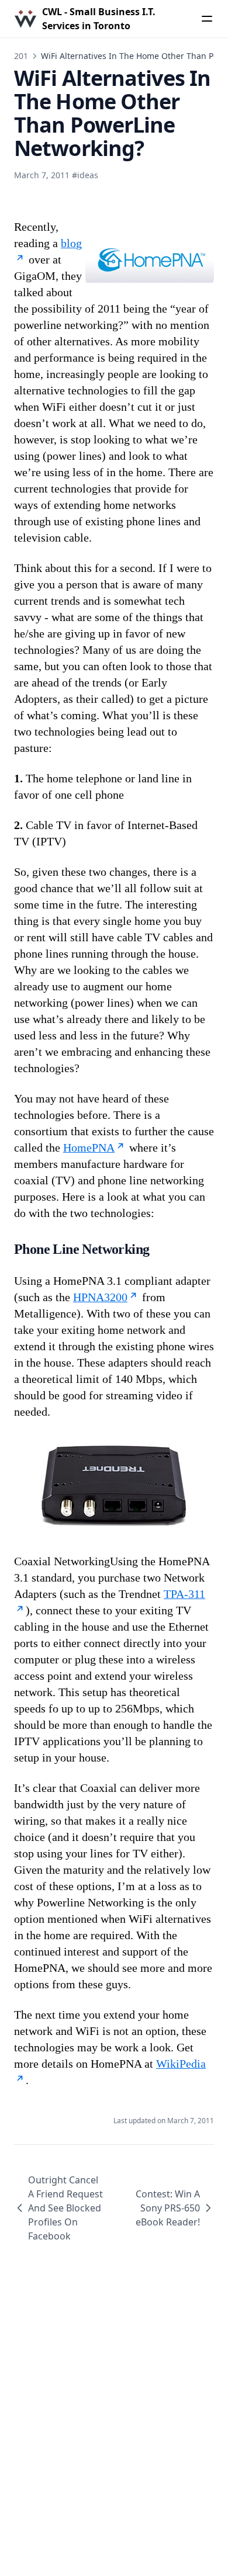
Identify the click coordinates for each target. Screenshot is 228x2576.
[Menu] (207, 19)
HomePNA (89, 1147)
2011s (25, 56)
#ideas (85, 175)
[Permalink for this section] (160, 1249)
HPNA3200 (100, 1297)
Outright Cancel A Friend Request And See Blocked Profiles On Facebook (65, 2208)
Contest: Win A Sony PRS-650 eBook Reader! (168, 2208)
